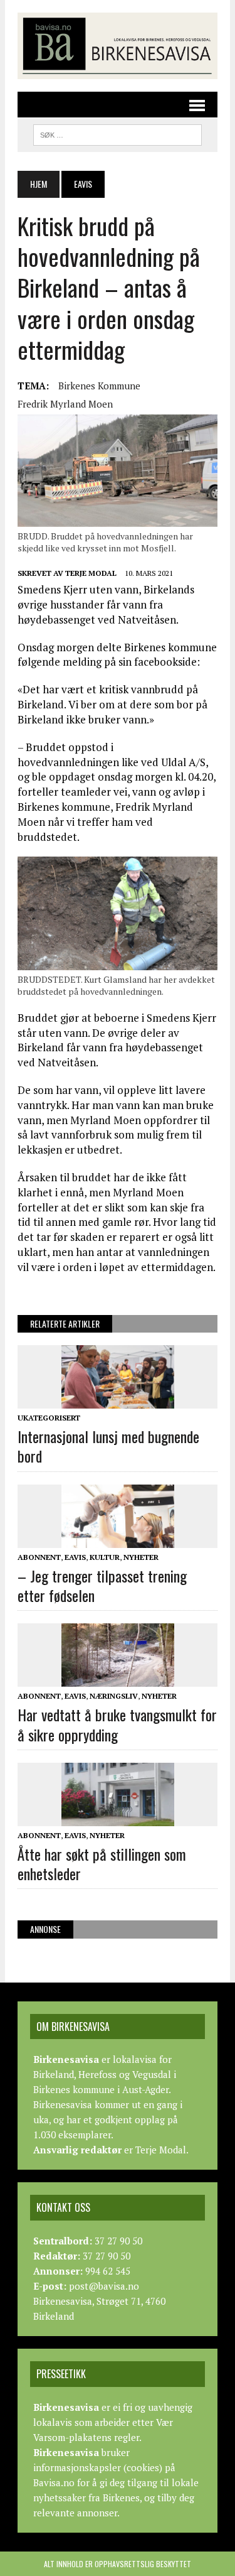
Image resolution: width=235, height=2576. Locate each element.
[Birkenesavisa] (118, 46)
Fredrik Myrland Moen (65, 404)
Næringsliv (114, 1696)
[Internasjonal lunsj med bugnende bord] (118, 1400)
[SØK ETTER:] (118, 133)
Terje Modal (91, 573)
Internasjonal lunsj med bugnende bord (108, 1446)
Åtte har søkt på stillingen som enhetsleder (102, 1864)
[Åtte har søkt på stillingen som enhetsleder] (118, 1817)
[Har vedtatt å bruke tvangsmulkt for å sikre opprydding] (118, 1679)
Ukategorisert (49, 1418)
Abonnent (39, 1557)
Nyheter (141, 1557)
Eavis (75, 1557)
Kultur (105, 1557)
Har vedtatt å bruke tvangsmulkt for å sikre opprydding (117, 1724)
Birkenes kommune (99, 386)
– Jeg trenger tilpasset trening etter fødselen (102, 1585)
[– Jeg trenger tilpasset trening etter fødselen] (118, 1539)
